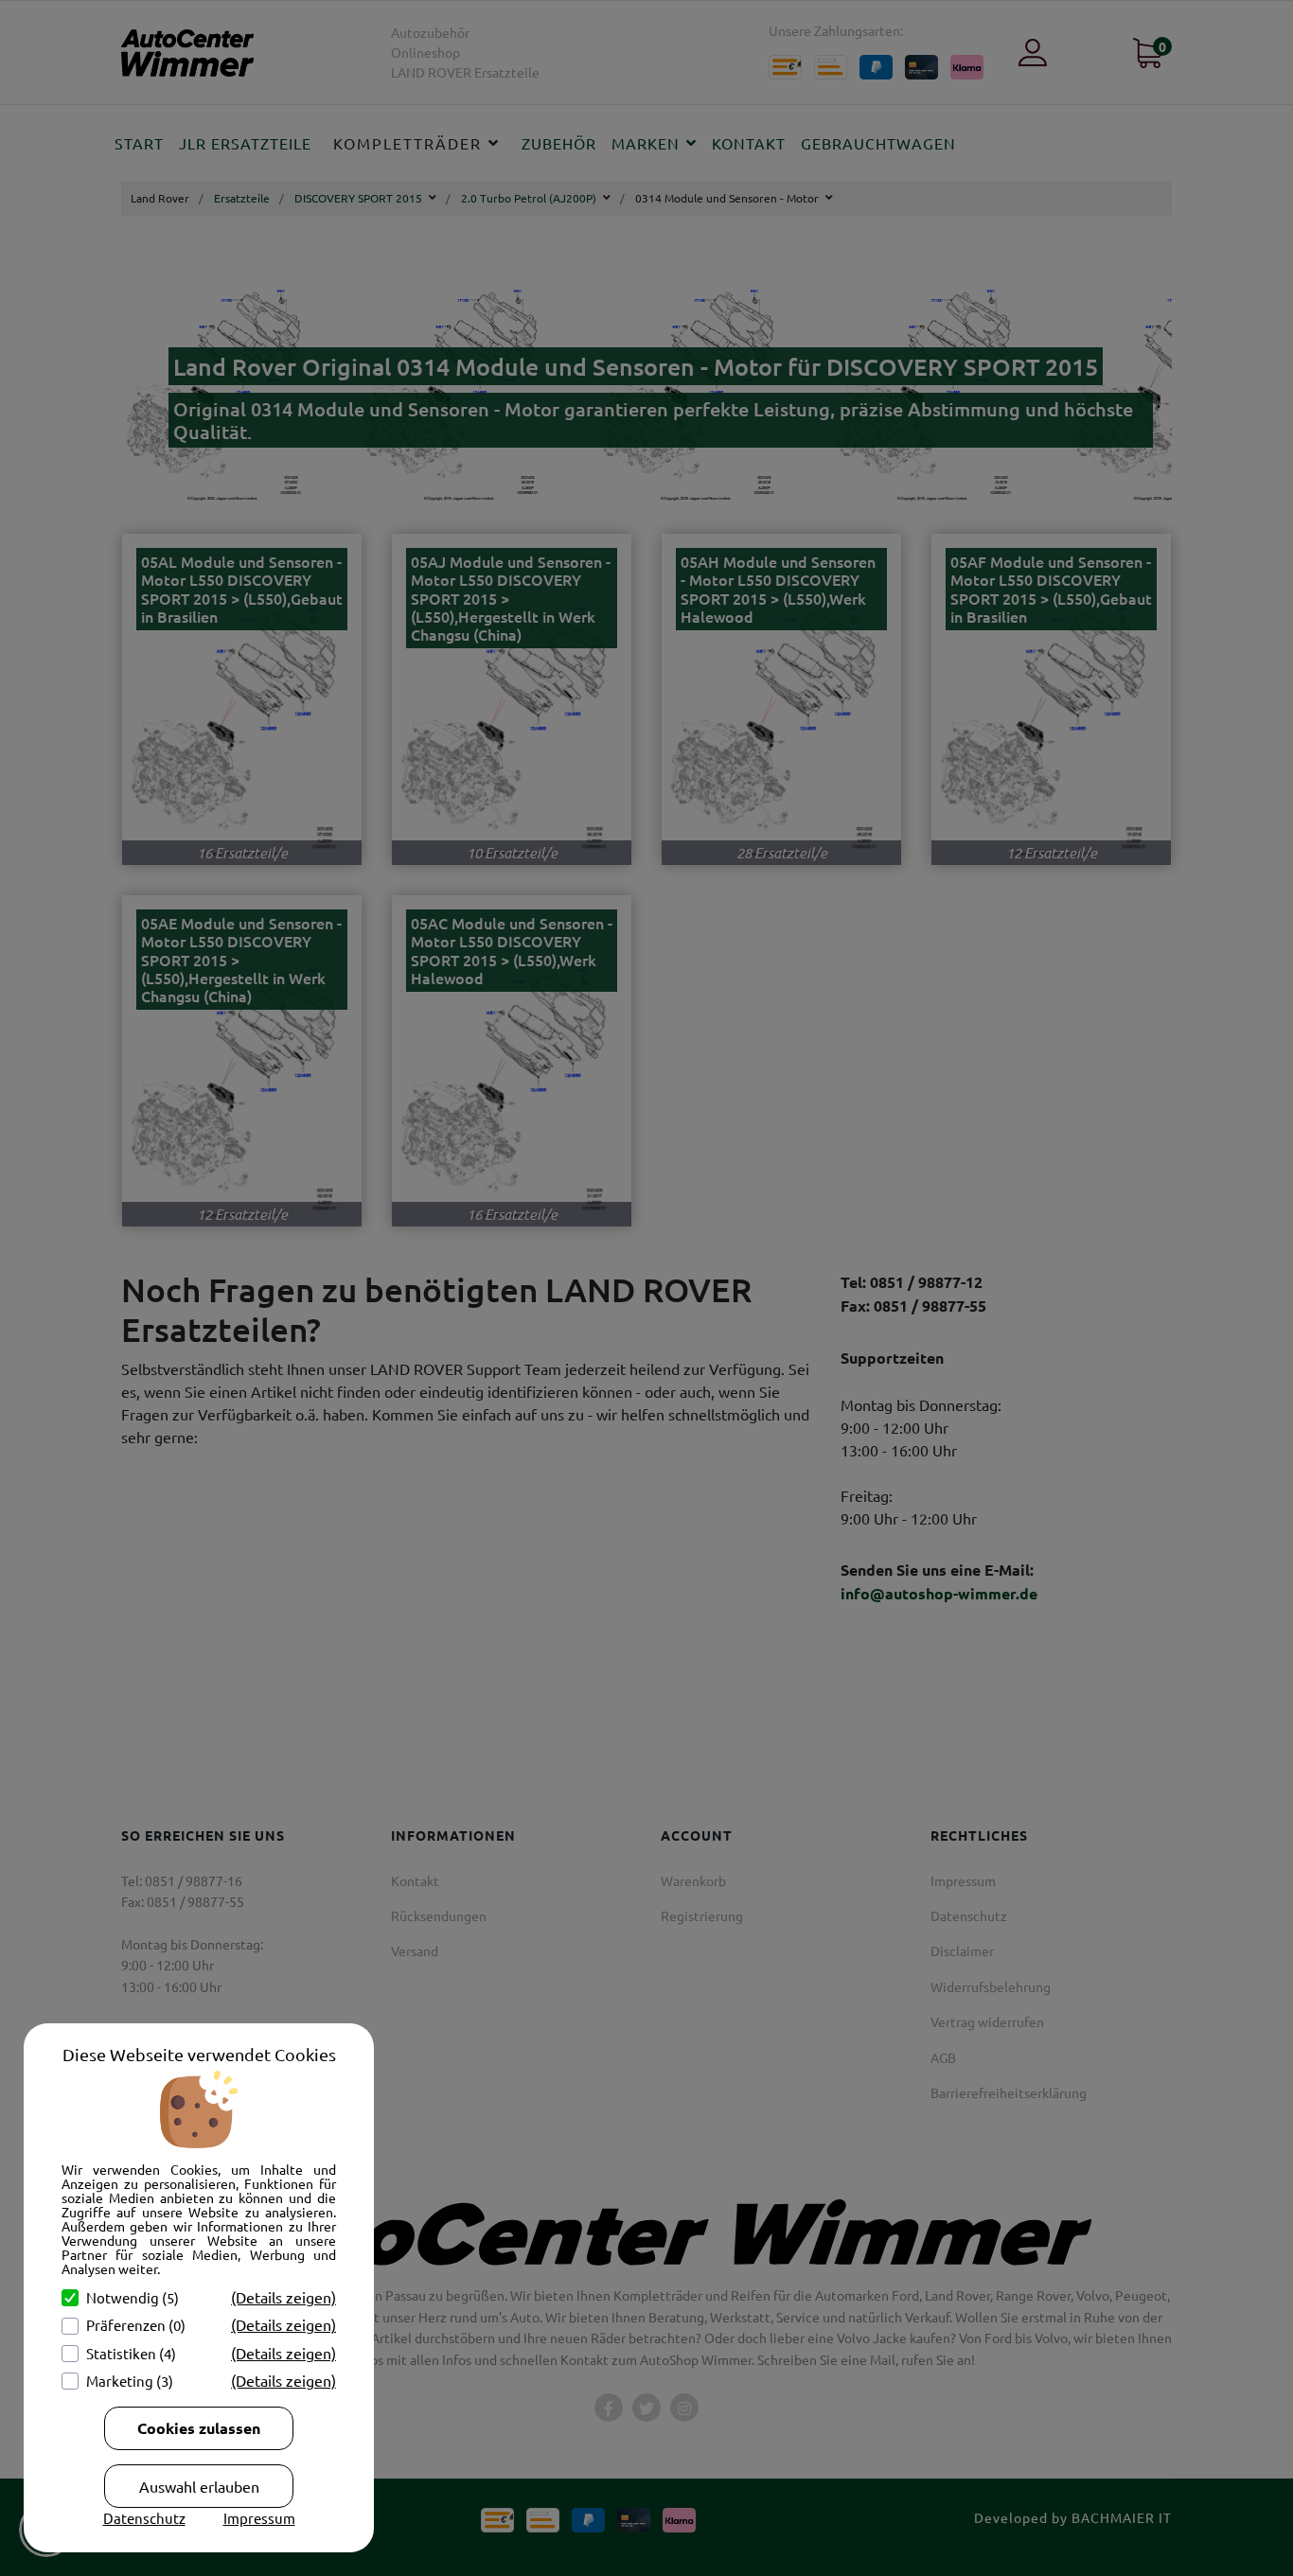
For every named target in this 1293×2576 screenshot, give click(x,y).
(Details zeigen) (283, 2297)
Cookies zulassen (199, 2428)
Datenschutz (144, 2518)
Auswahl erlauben (199, 2486)
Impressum (259, 2518)
